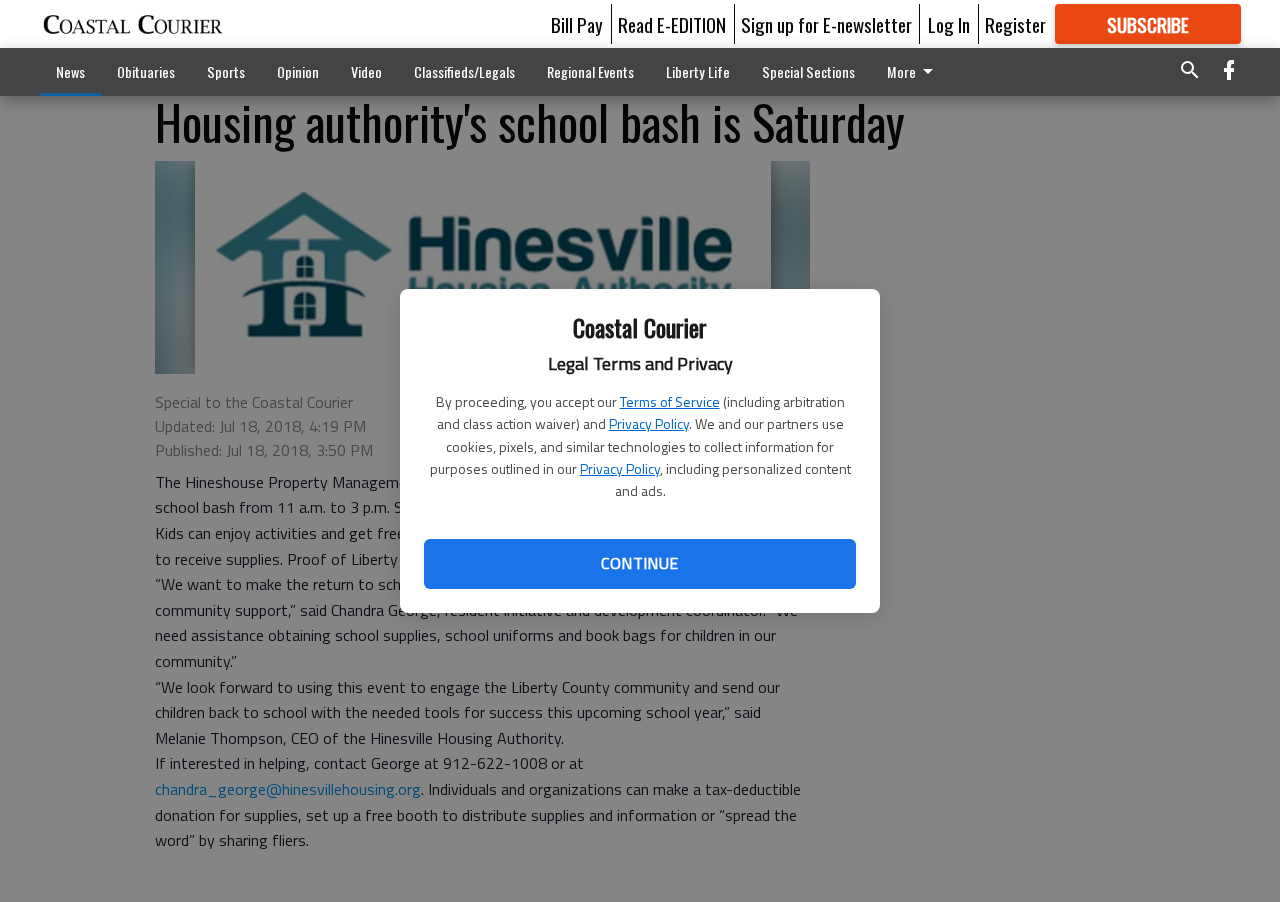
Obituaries (146, 71)
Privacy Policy (649, 423)
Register (1015, 24)
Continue (639, 563)
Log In (949, 24)
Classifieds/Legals (464, 71)
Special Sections (808, 71)
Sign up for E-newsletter (826, 24)
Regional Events (590, 71)
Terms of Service (670, 401)
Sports (226, 71)
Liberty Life (698, 71)
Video (366, 71)
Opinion (298, 71)
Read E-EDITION (672, 24)
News (70, 71)
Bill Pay (577, 24)
